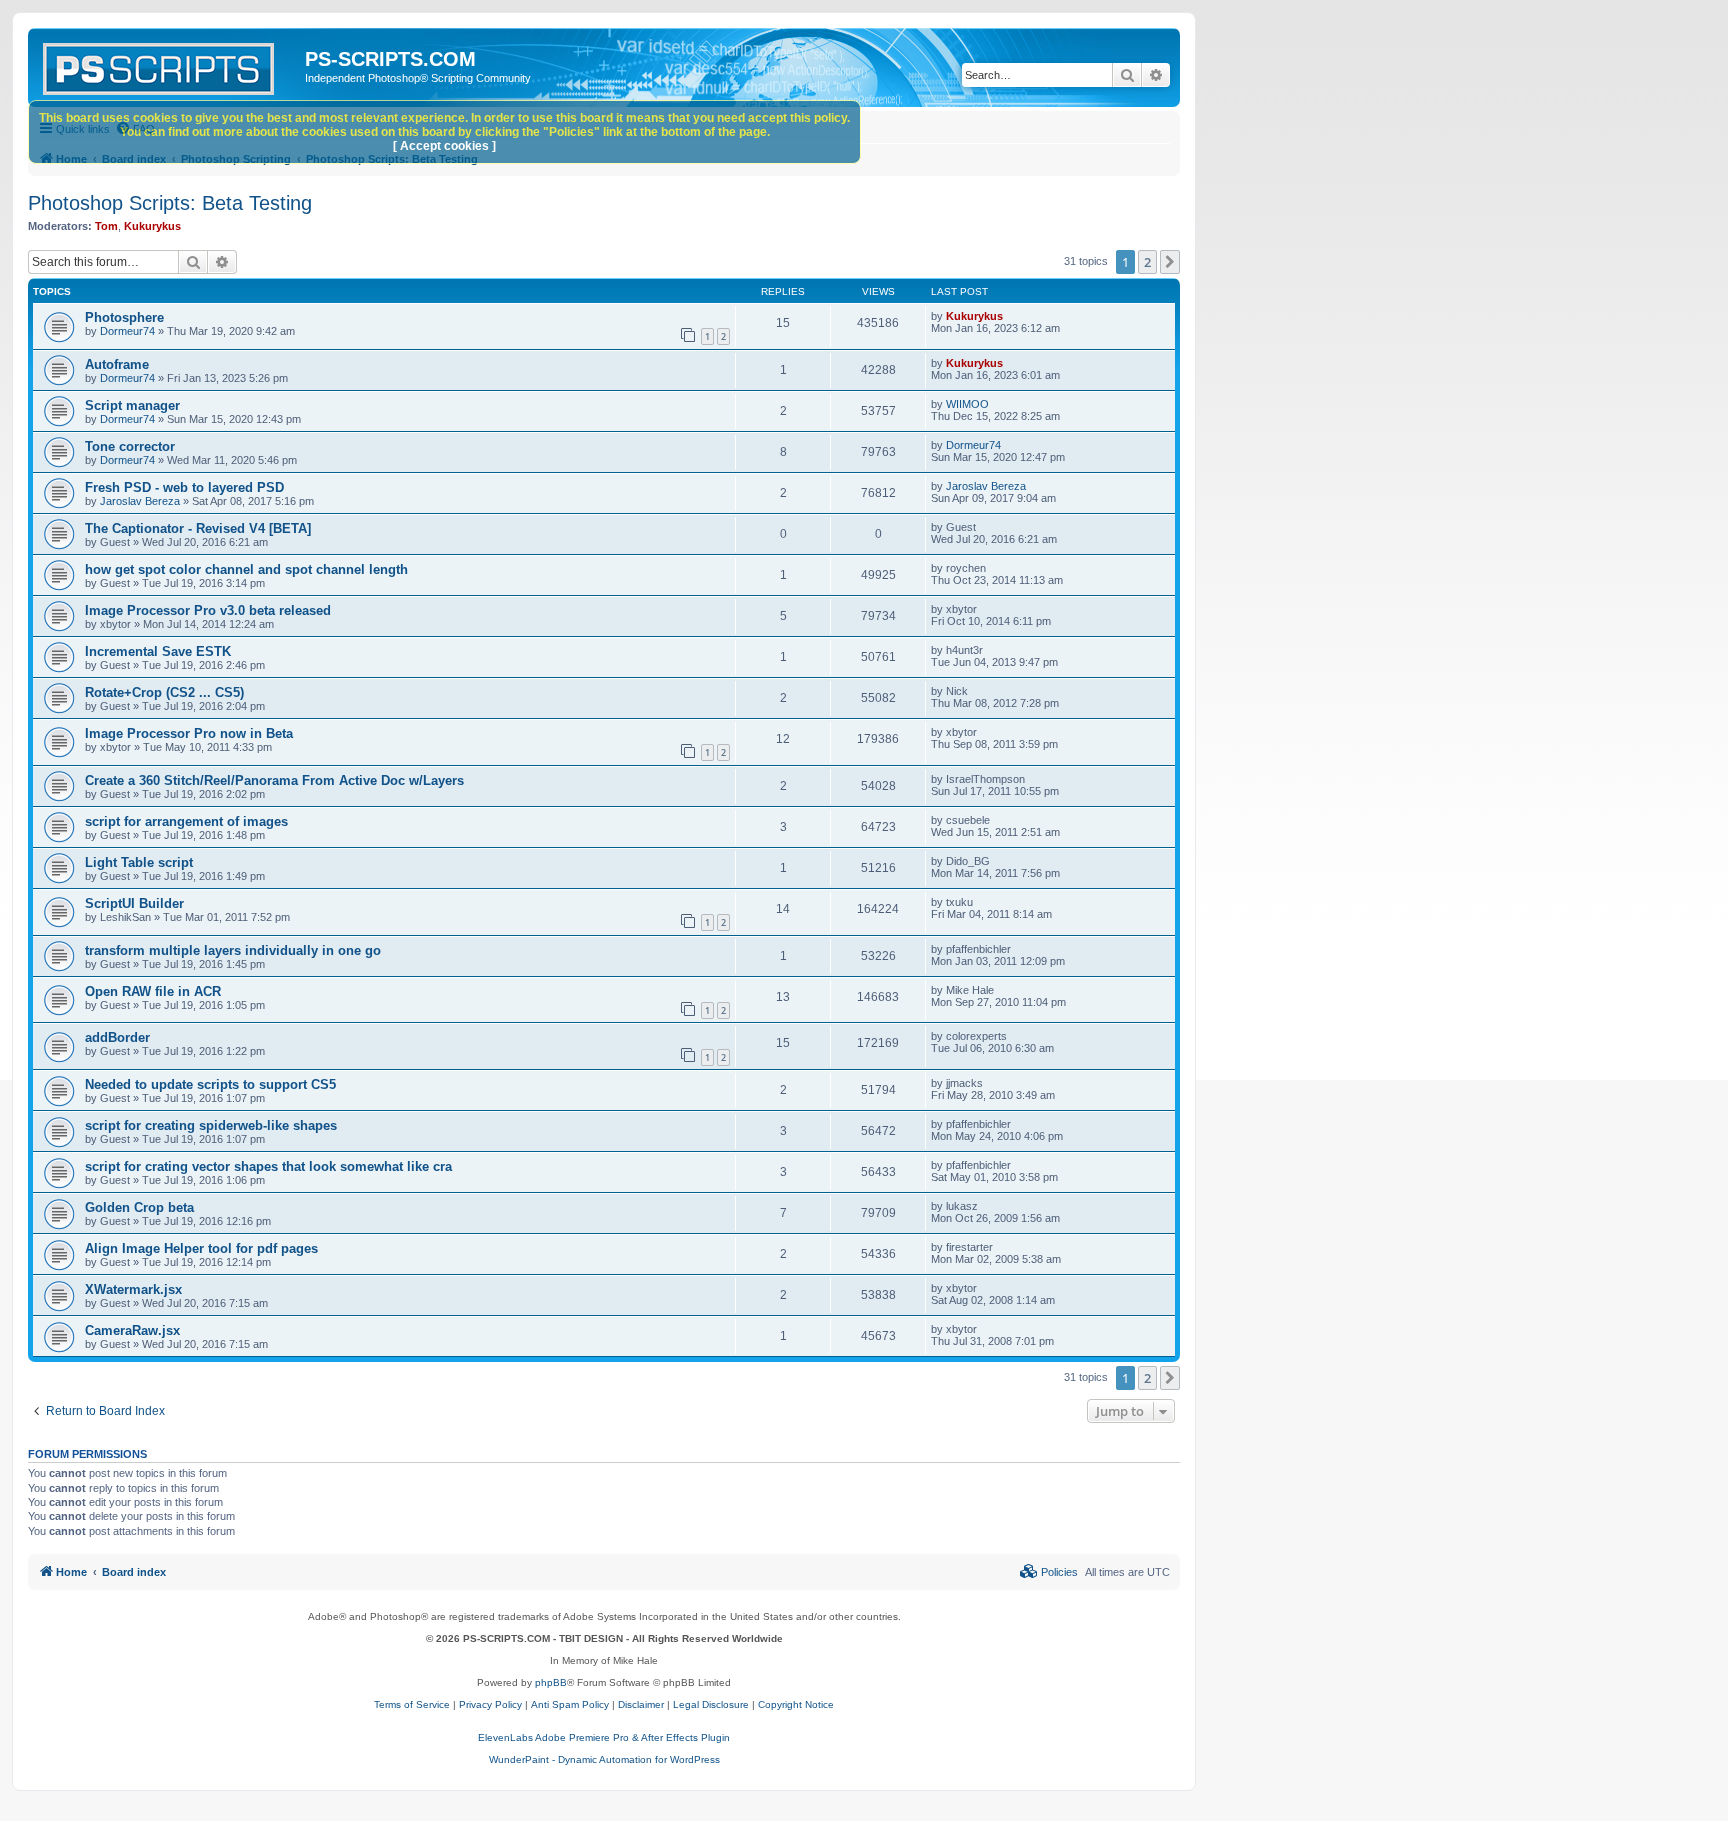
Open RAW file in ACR (153, 991)
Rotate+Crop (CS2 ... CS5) (164, 692)
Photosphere (124, 317)
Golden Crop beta (139, 1207)
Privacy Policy (490, 1704)
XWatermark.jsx (133, 1289)
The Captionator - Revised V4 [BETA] (198, 528)
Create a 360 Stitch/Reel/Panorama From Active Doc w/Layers (274, 780)
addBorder (117, 1037)
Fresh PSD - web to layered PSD (184, 487)
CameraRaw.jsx (132, 1330)
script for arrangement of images (186, 821)
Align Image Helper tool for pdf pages (201, 1248)
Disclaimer (641, 1704)
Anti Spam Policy (570, 1704)
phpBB (551, 1682)
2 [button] (1147, 262)
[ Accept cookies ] (444, 146)
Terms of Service (412, 1704)
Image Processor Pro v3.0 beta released (208, 610)
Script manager (132, 405)
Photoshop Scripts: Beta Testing (170, 203)
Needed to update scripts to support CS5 (210, 1084)
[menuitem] (1049, 1572)
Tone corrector (130, 446)
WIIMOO (967, 404)
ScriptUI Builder (134, 903)
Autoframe (117, 364)
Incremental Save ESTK (158, 651)
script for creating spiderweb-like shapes (211, 1125)
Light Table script (139, 862)
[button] (1170, 262)
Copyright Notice (796, 1704)
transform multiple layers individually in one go (233, 950)
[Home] (169, 65)
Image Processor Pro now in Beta (189, 733)
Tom (106, 226)
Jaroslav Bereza (140, 501)
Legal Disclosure (711, 1704)
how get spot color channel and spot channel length (246, 569)
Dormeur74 (127, 331)
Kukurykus (152, 226)
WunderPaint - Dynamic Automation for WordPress (604, 1759)
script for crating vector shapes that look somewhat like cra (268, 1166)
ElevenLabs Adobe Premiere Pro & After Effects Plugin (604, 1737)
